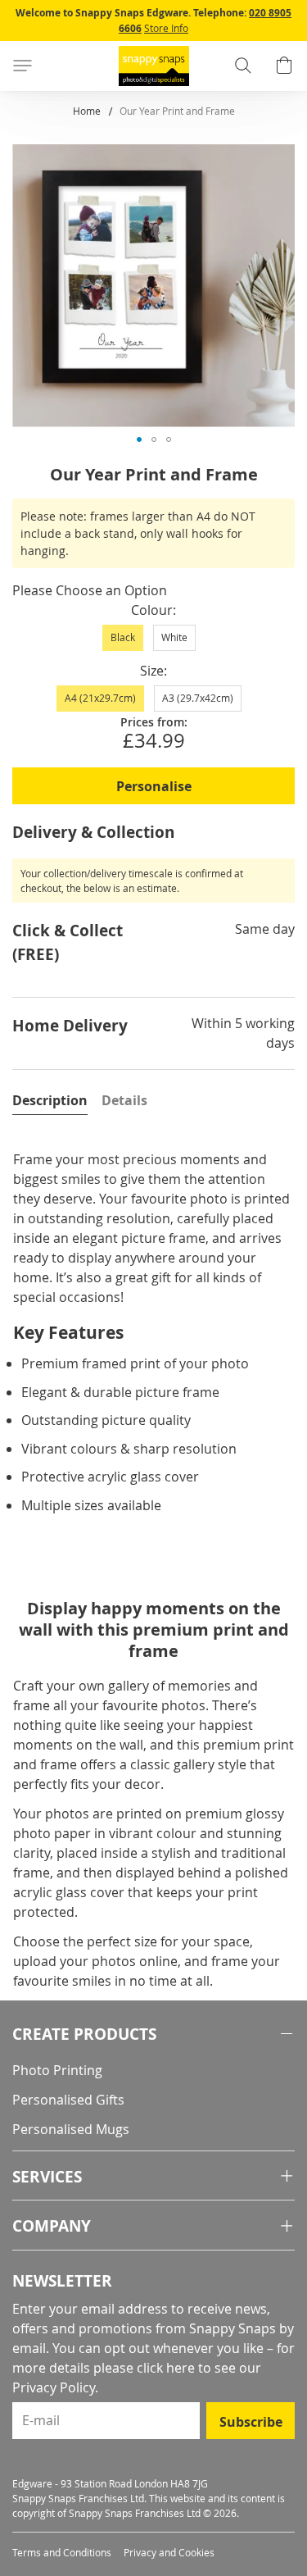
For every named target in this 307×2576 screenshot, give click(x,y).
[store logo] (154, 66)
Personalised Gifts (68, 2100)
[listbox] (153, 643)
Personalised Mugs (71, 2129)
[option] (123, 638)
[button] (139, 439)
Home (87, 111)
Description (50, 1100)
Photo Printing (57, 2070)
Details (124, 1100)
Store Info (166, 28)
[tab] (50, 1100)
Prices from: (154, 722)
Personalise (154, 786)
